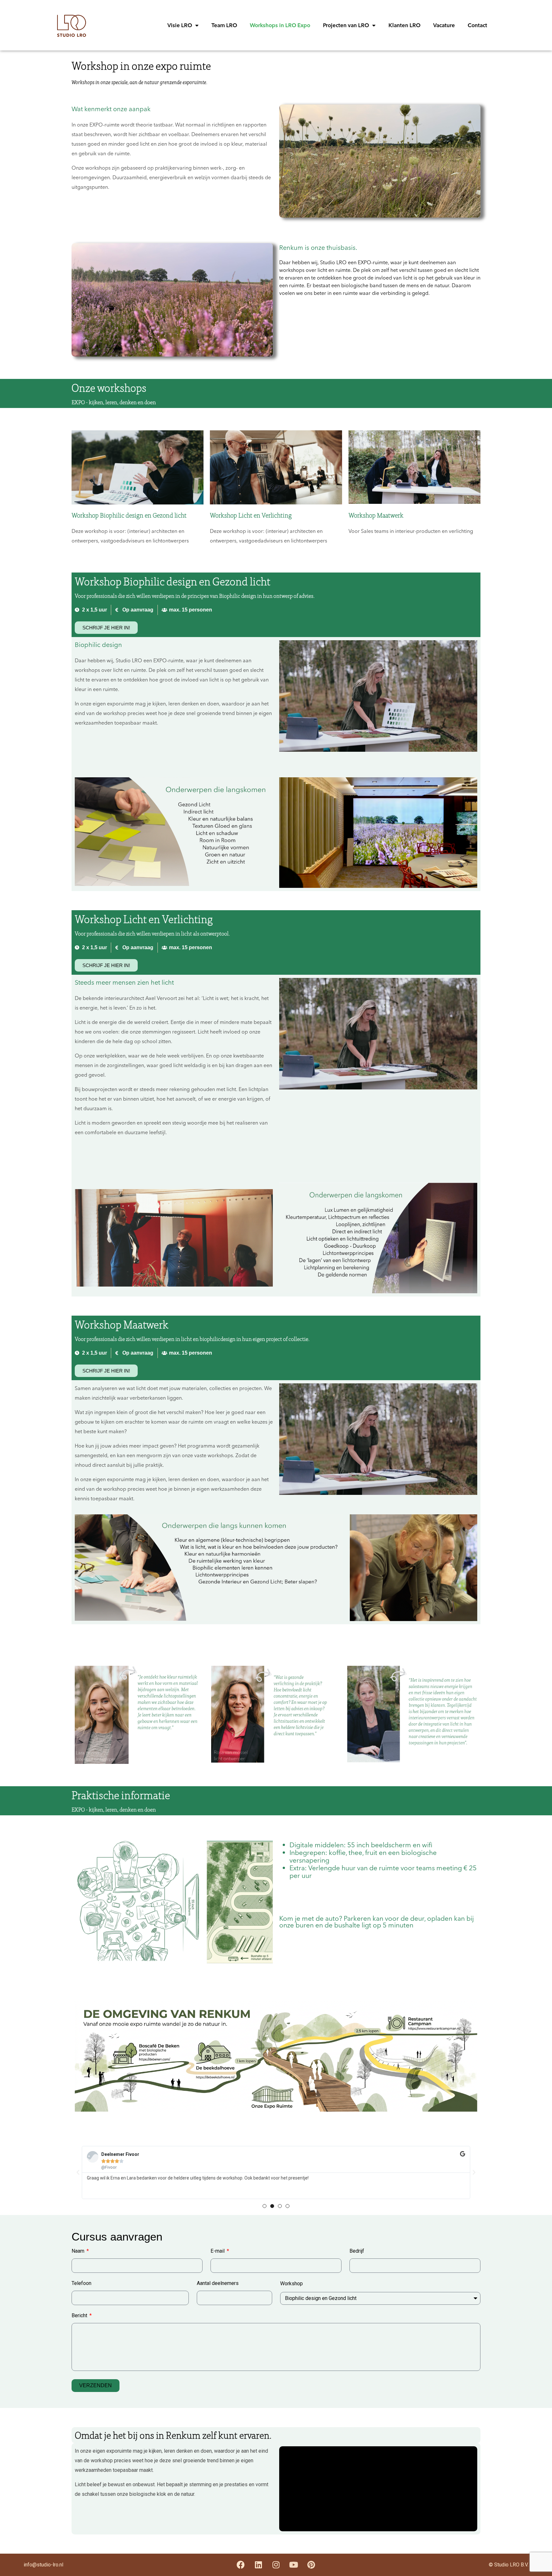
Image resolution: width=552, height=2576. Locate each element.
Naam (79, 2251)
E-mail (218, 2251)
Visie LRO (180, 25)
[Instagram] (276, 2565)
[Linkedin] (258, 2565)
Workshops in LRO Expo (280, 25)
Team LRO (224, 25)
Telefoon (81, 2283)
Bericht (80, 2316)
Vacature (444, 25)
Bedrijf (357, 2251)
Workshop (291, 2284)
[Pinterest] (311, 2565)
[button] (78, 2172)
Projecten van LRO (346, 25)
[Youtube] (294, 2565)
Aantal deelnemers (218, 2283)
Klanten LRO (404, 25)
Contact (477, 25)
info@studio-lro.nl (43, 2565)
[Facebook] (241, 2565)
